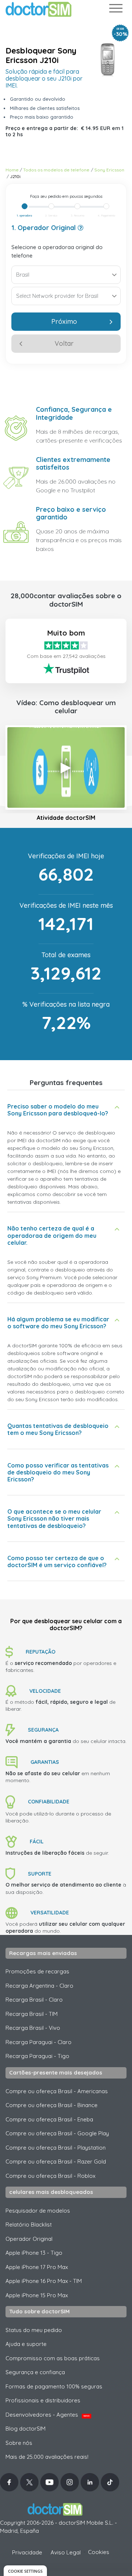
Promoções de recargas (37, 1971)
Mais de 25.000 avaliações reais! (47, 2457)
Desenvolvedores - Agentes (47, 2415)
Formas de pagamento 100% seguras (54, 2386)
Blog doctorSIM (25, 2429)
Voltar (64, 343)
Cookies (99, 2552)
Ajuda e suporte (26, 2344)
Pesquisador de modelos (38, 2211)
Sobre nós (19, 2443)
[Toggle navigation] (115, 10)
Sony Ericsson (109, 170)
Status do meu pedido (34, 2330)
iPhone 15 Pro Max (37, 2295)
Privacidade (27, 2552)
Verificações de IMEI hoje (66, 856)
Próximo (64, 321)
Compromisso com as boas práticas (53, 2358)
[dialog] (25, 2571)
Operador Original (29, 2239)
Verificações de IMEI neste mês (66, 905)
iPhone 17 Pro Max (37, 2267)
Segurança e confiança (35, 2372)
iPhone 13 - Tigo (34, 2253)
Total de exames (66, 955)
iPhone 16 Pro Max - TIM (44, 2281)
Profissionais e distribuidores (43, 2400)
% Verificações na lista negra (66, 1004)
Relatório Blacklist (29, 2225)
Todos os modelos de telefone (56, 170)
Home (12, 170)
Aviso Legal (66, 2552)
